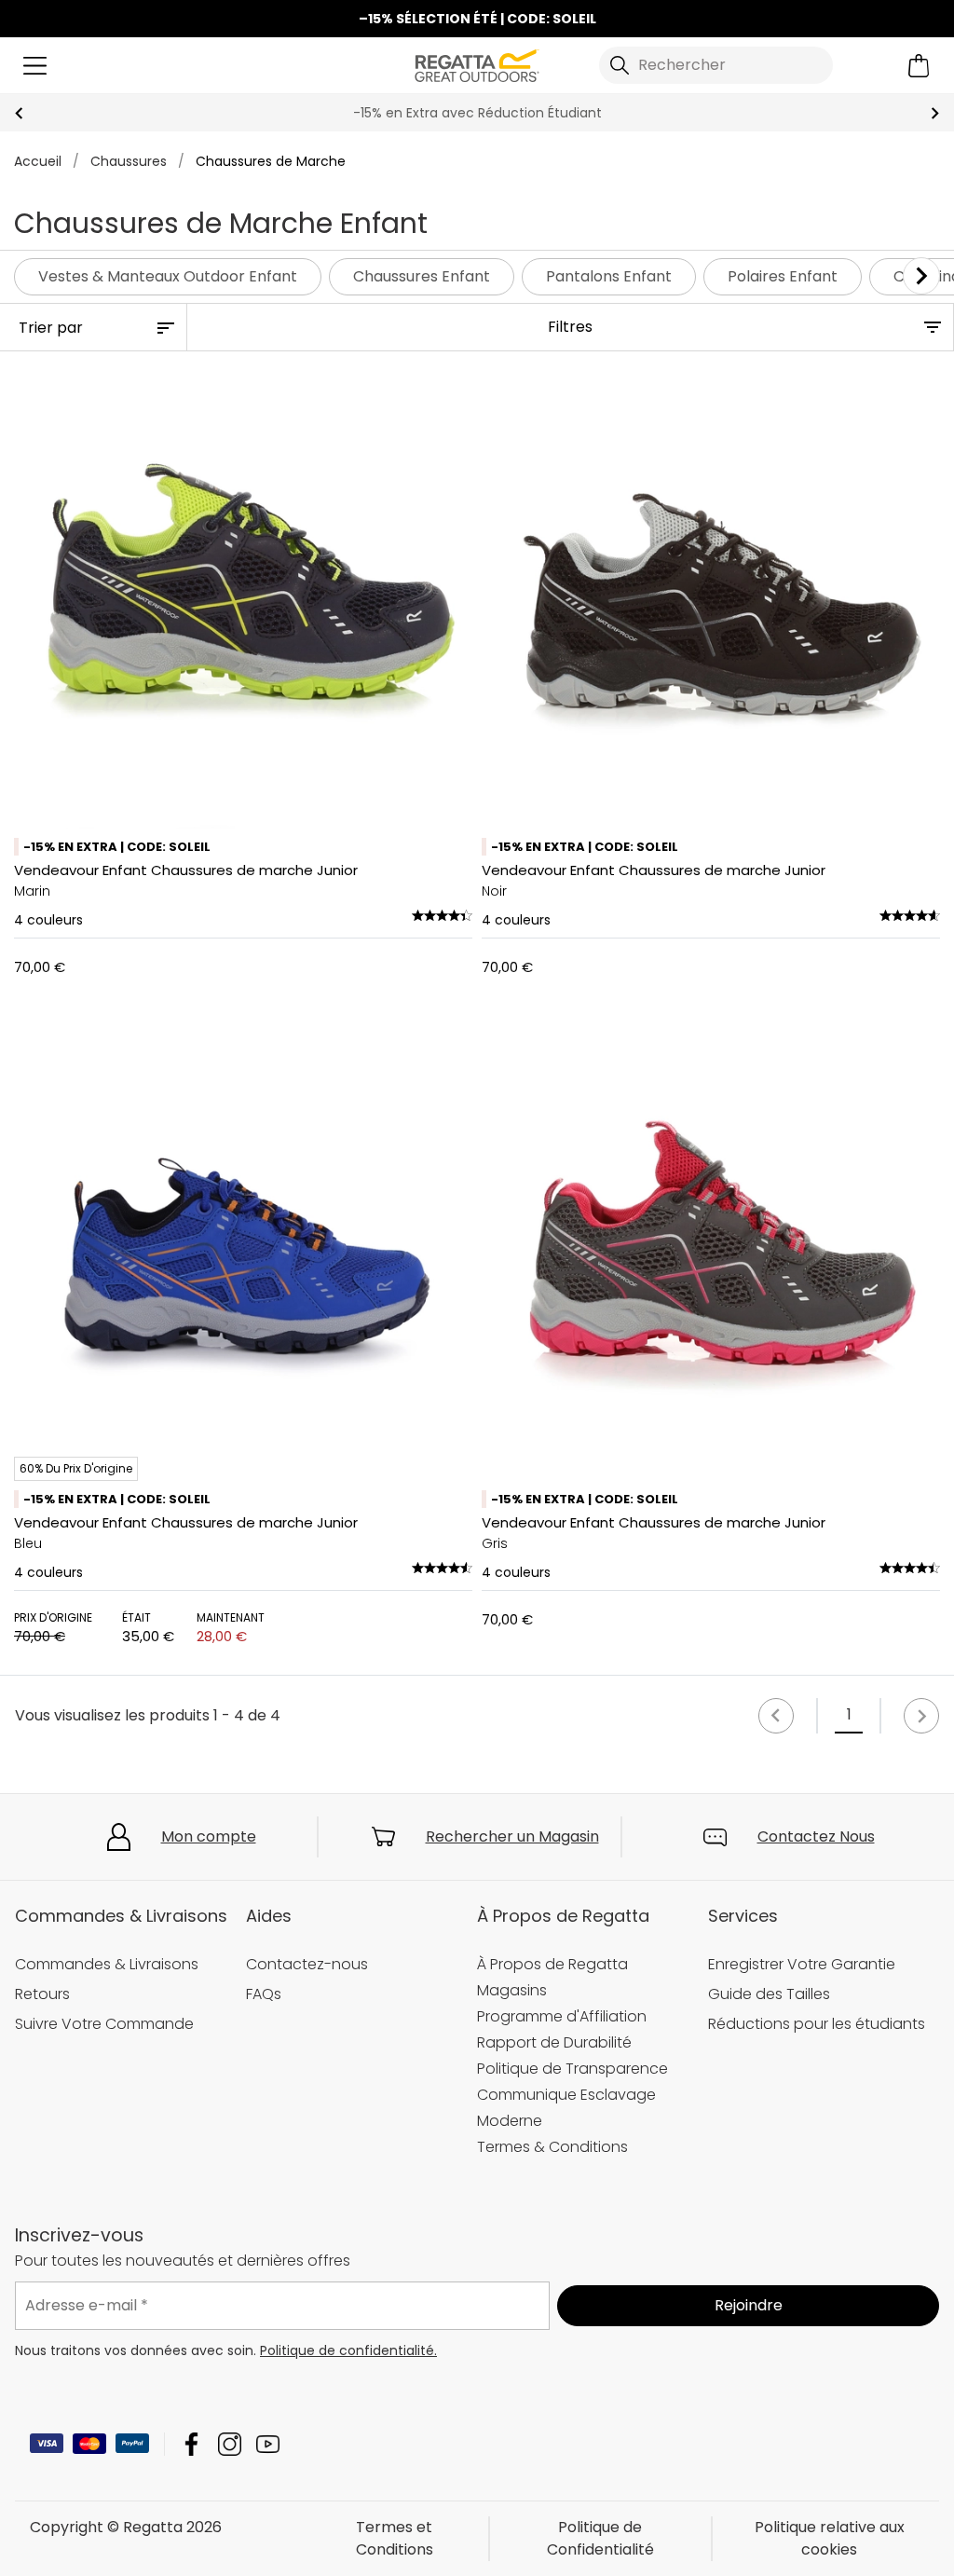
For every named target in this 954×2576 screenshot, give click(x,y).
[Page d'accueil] (477, 64)
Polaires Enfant (783, 276)
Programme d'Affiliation (562, 2016)
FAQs (264, 1994)
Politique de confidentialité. (348, 2350)
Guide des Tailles (769, 1994)
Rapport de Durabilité (554, 2042)
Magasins (512, 1990)
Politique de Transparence (572, 2069)
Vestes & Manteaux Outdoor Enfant (168, 276)
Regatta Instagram (230, 2444)
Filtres (570, 327)
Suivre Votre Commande (104, 2024)
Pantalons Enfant (609, 276)
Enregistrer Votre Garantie (802, 1964)
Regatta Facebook (191, 2444)
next (935, 113)
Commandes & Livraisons (107, 1964)
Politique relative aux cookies (830, 2538)
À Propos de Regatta (552, 1964)
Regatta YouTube (268, 2444)
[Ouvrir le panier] (919, 66)
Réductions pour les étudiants (817, 2024)
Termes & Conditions (552, 2147)
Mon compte (209, 1836)
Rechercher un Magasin (512, 1836)
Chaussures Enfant (422, 276)
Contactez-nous (307, 1964)
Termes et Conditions (395, 2538)
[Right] (921, 276)
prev (19, 113)
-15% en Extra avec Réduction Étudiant (477, 113)
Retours (42, 1994)
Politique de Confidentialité (600, 2538)
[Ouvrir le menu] (35, 66)
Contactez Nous (816, 1836)
